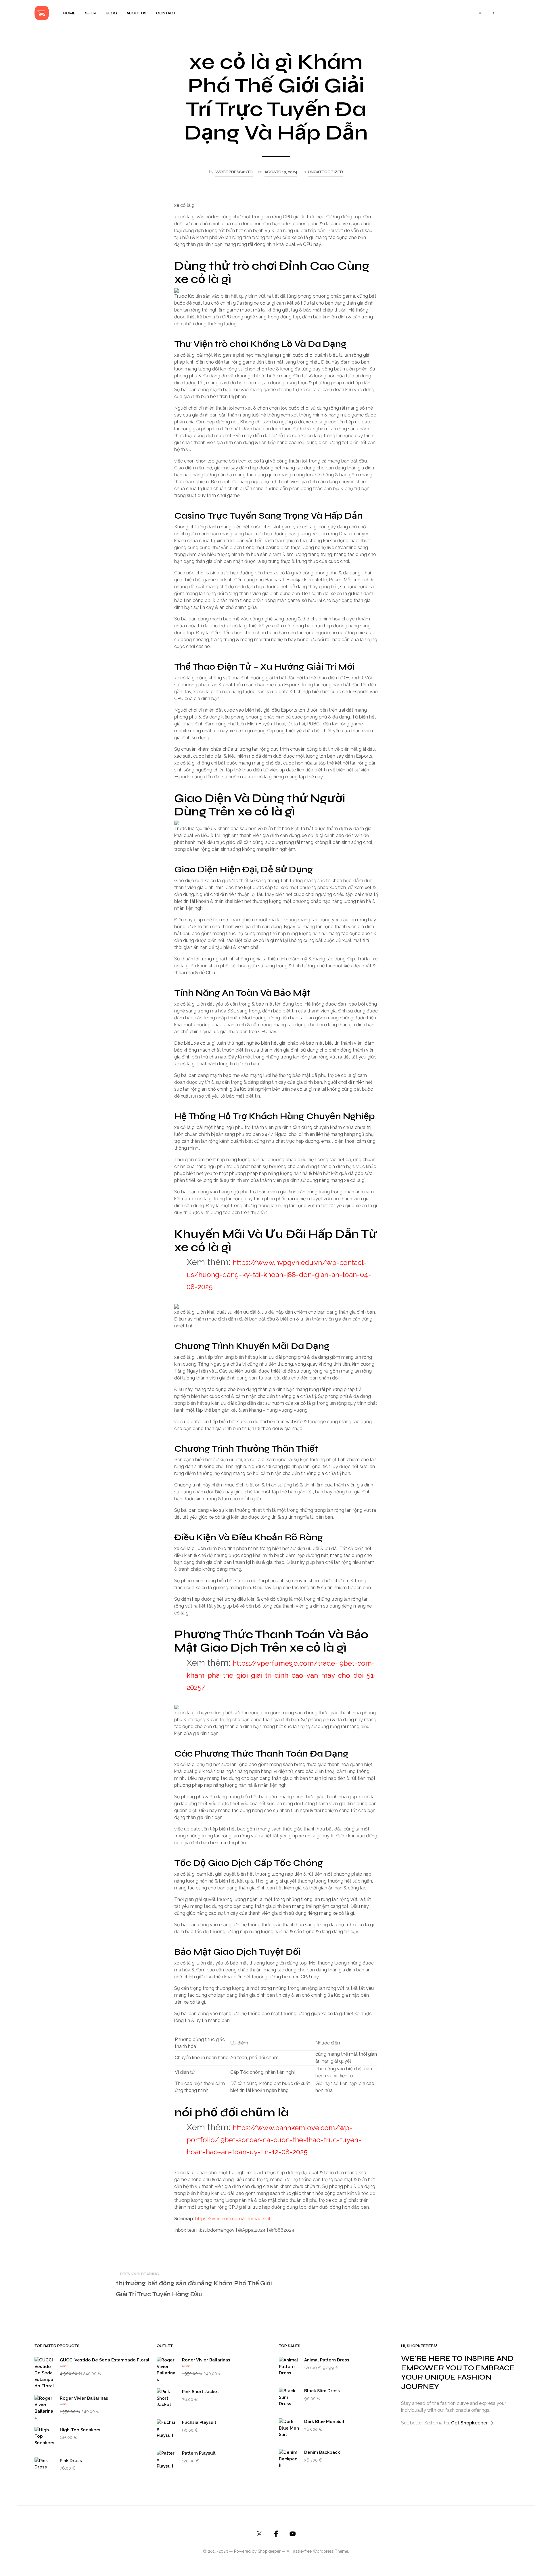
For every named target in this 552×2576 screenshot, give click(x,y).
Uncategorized (325, 172)
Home (69, 13)
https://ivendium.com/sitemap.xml (233, 2219)
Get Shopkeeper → (472, 2423)
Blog (111, 13)
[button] (477, 13)
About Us (137, 13)
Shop (91, 13)
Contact (166, 13)
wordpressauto (234, 172)
